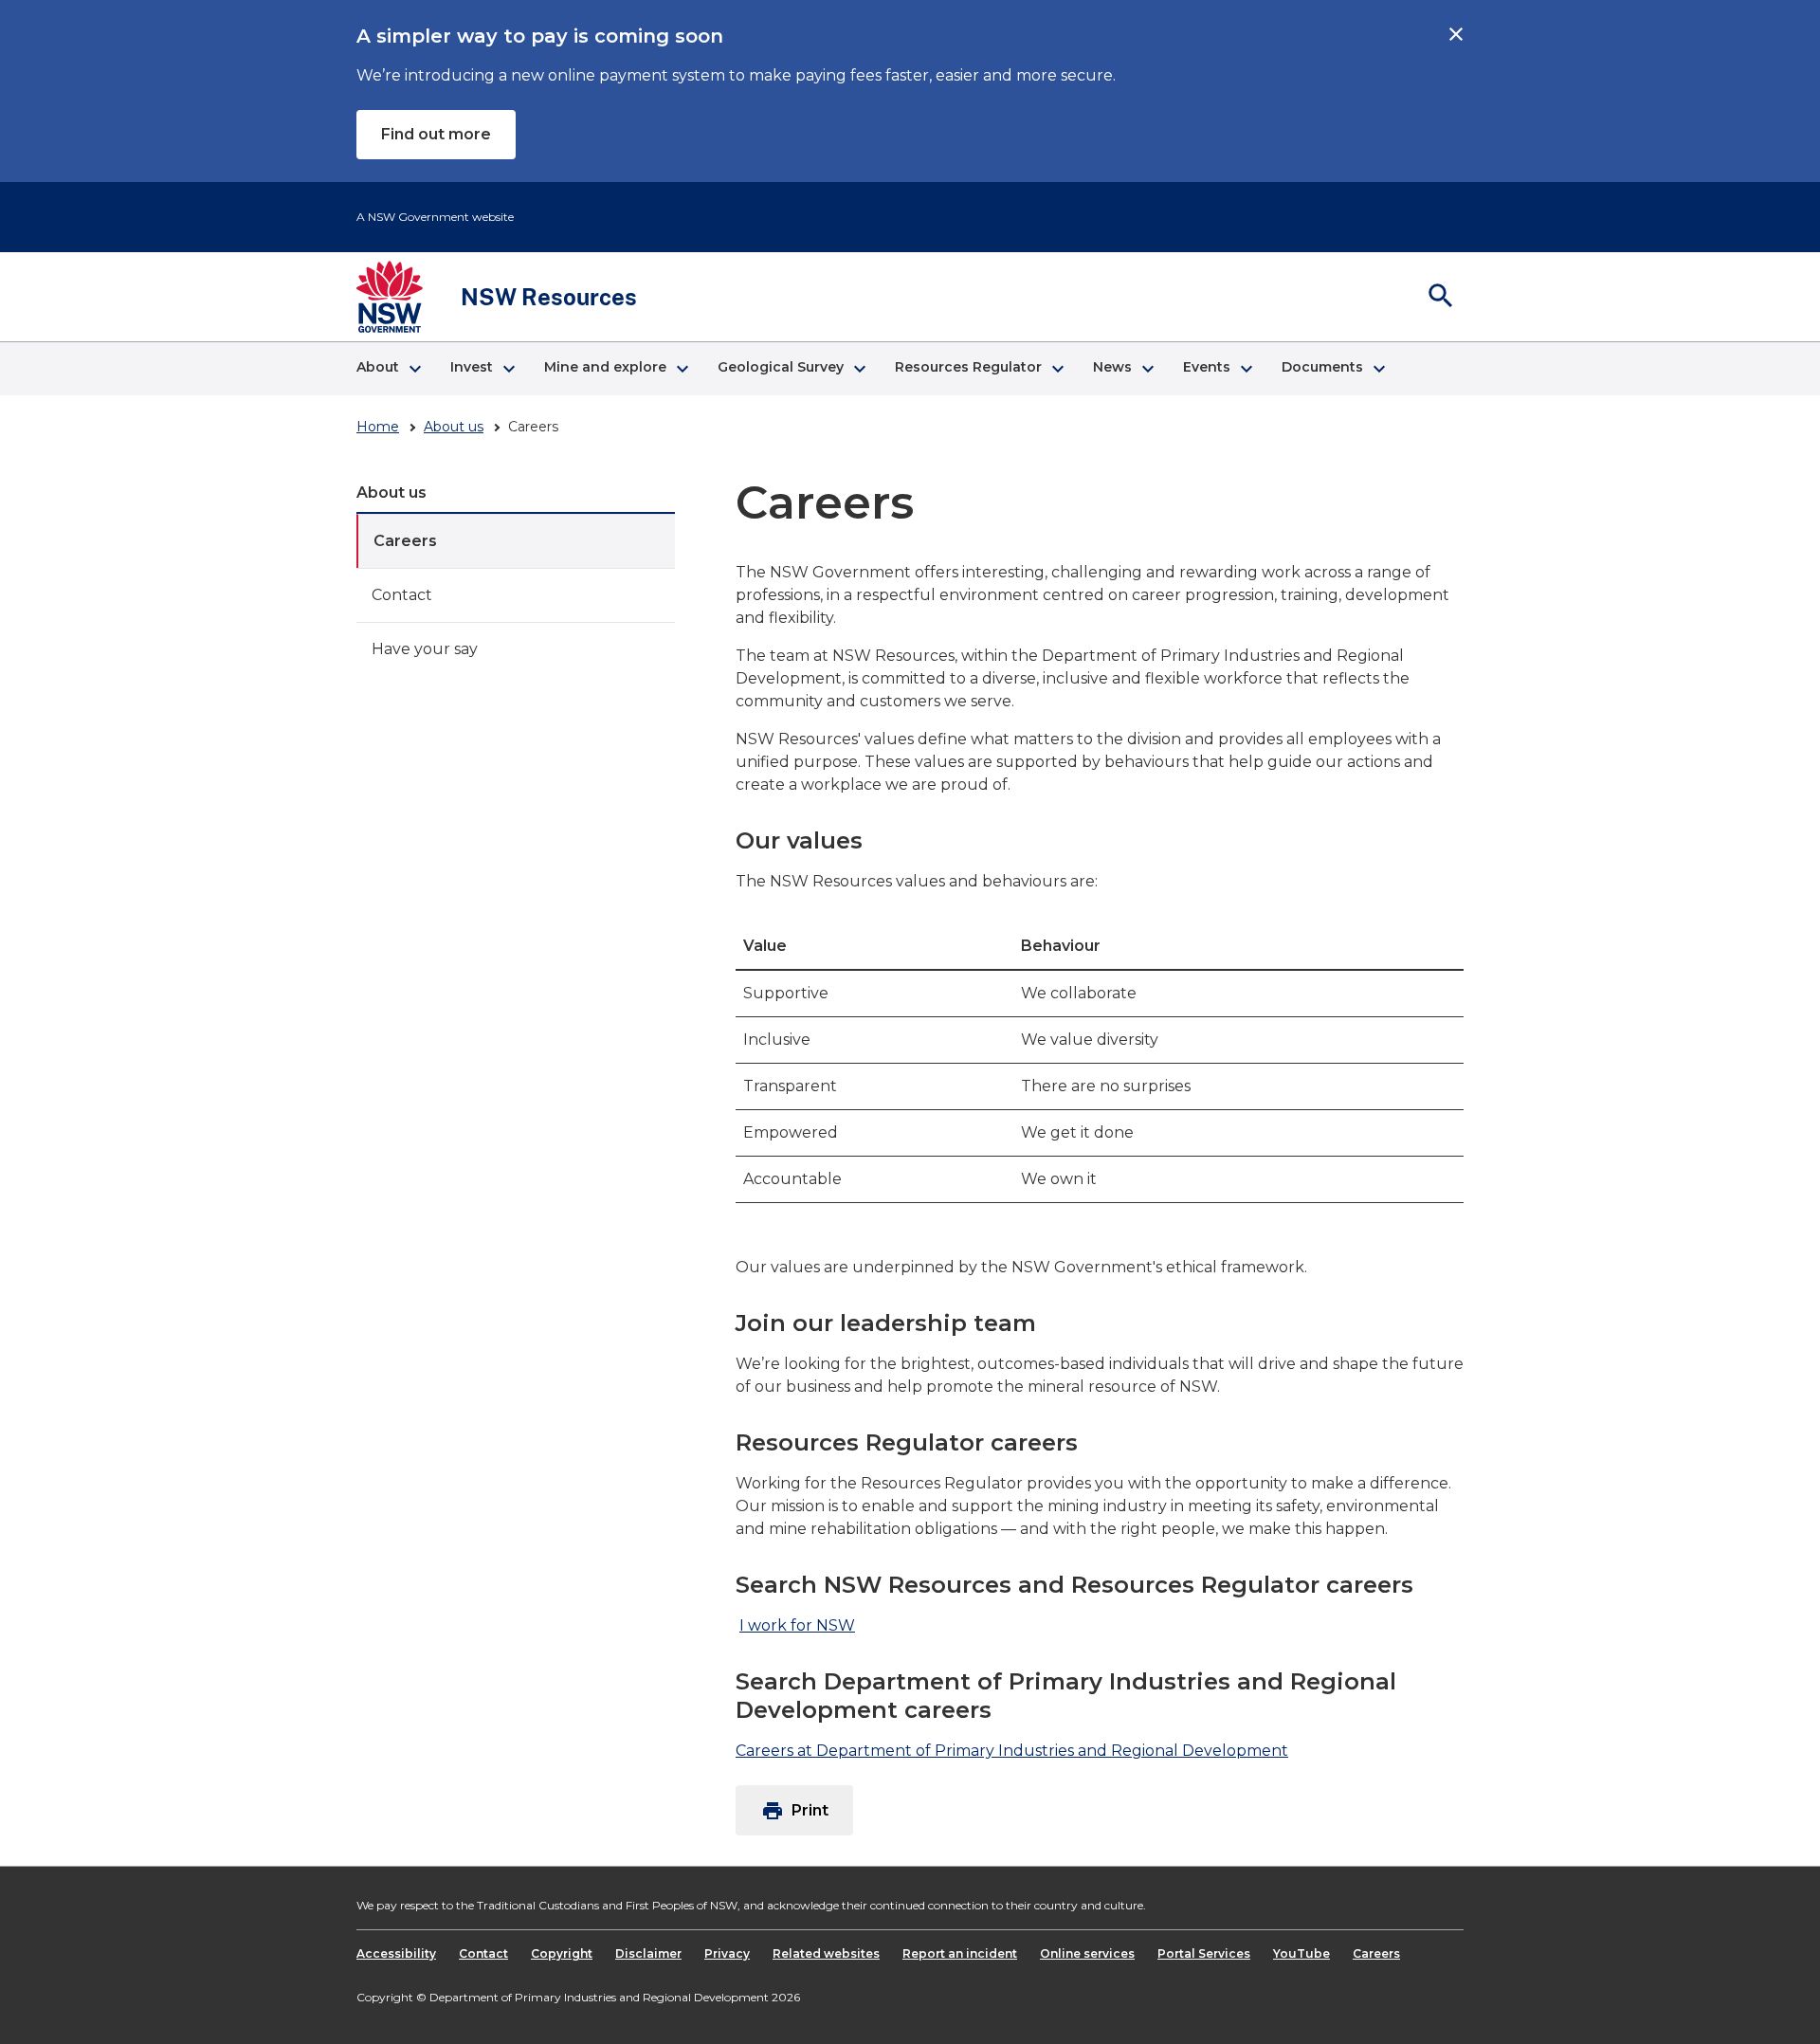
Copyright (562, 1953)
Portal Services (1204, 1953)
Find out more (436, 134)
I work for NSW (797, 1625)
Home (378, 427)
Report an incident (960, 1953)
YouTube (1301, 1953)
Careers (405, 541)
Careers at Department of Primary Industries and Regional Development (1012, 1751)
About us (454, 427)
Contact (402, 595)
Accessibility (396, 1953)
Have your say (425, 649)
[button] (388, 369)
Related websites (826, 1953)
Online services (1087, 1953)
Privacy (727, 1953)
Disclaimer (648, 1953)
